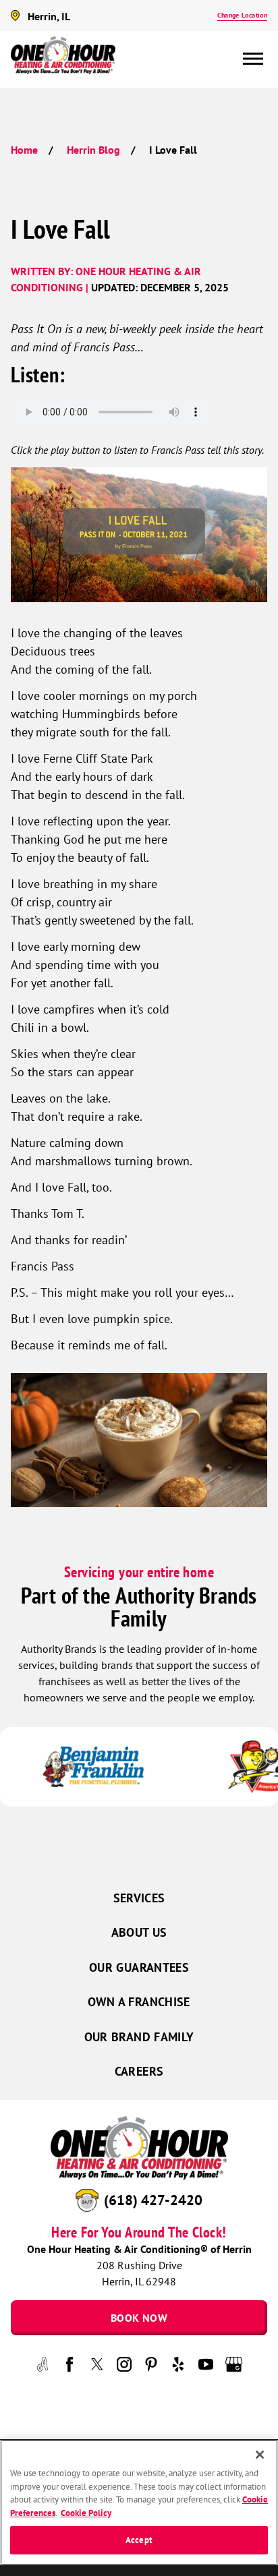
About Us (139, 1932)
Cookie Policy (86, 2513)
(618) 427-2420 (153, 2200)
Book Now (139, 2318)
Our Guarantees (139, 1967)
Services (139, 1898)
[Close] (260, 2455)
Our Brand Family (139, 2037)
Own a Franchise (139, 2002)
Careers (139, 2071)
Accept (139, 2540)
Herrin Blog (93, 150)
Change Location (242, 15)
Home (24, 150)
